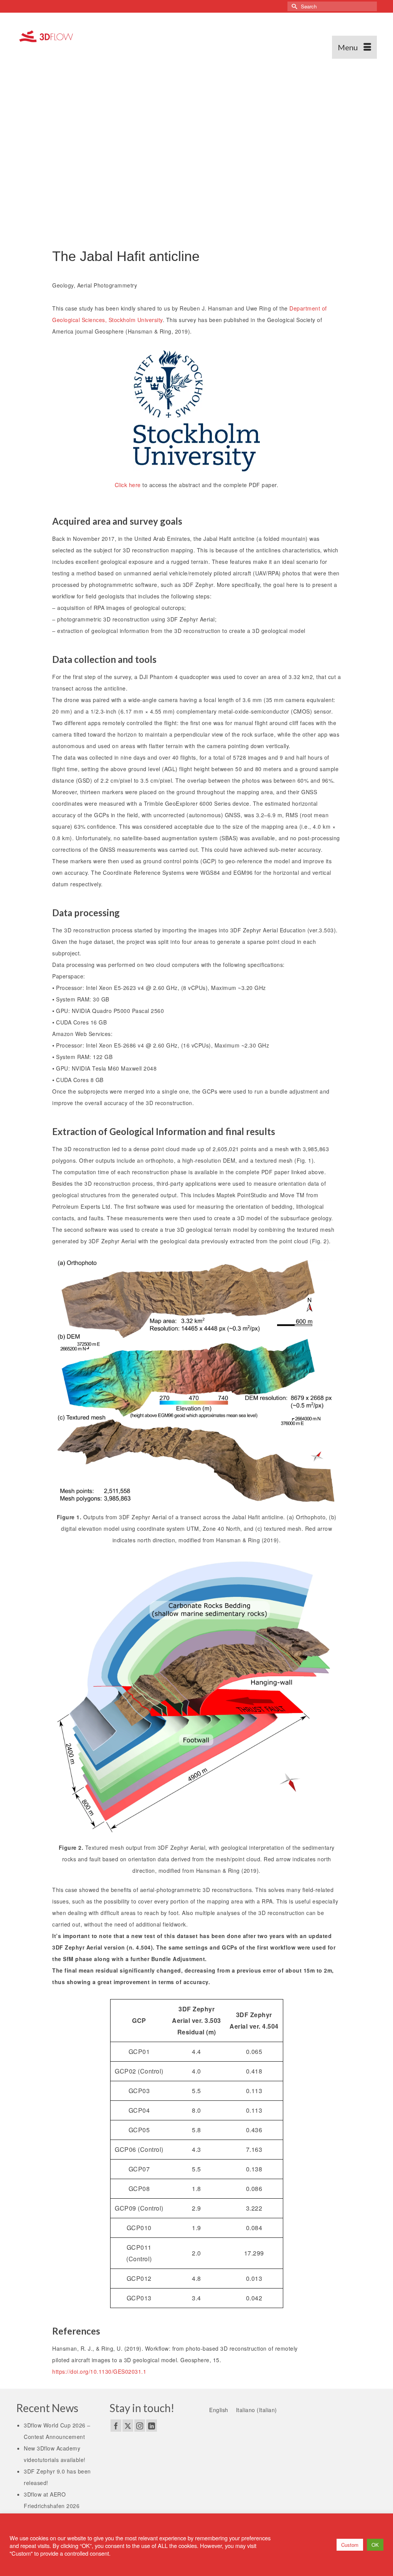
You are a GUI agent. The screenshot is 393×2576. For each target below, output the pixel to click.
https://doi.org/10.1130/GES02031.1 (99, 2371)
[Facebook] (116, 2426)
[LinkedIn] (152, 2426)
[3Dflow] (48, 36)
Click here (128, 485)
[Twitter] (128, 2426)
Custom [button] (350, 2545)
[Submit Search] (293, 6)
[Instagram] (140, 2426)
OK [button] (375, 2545)
